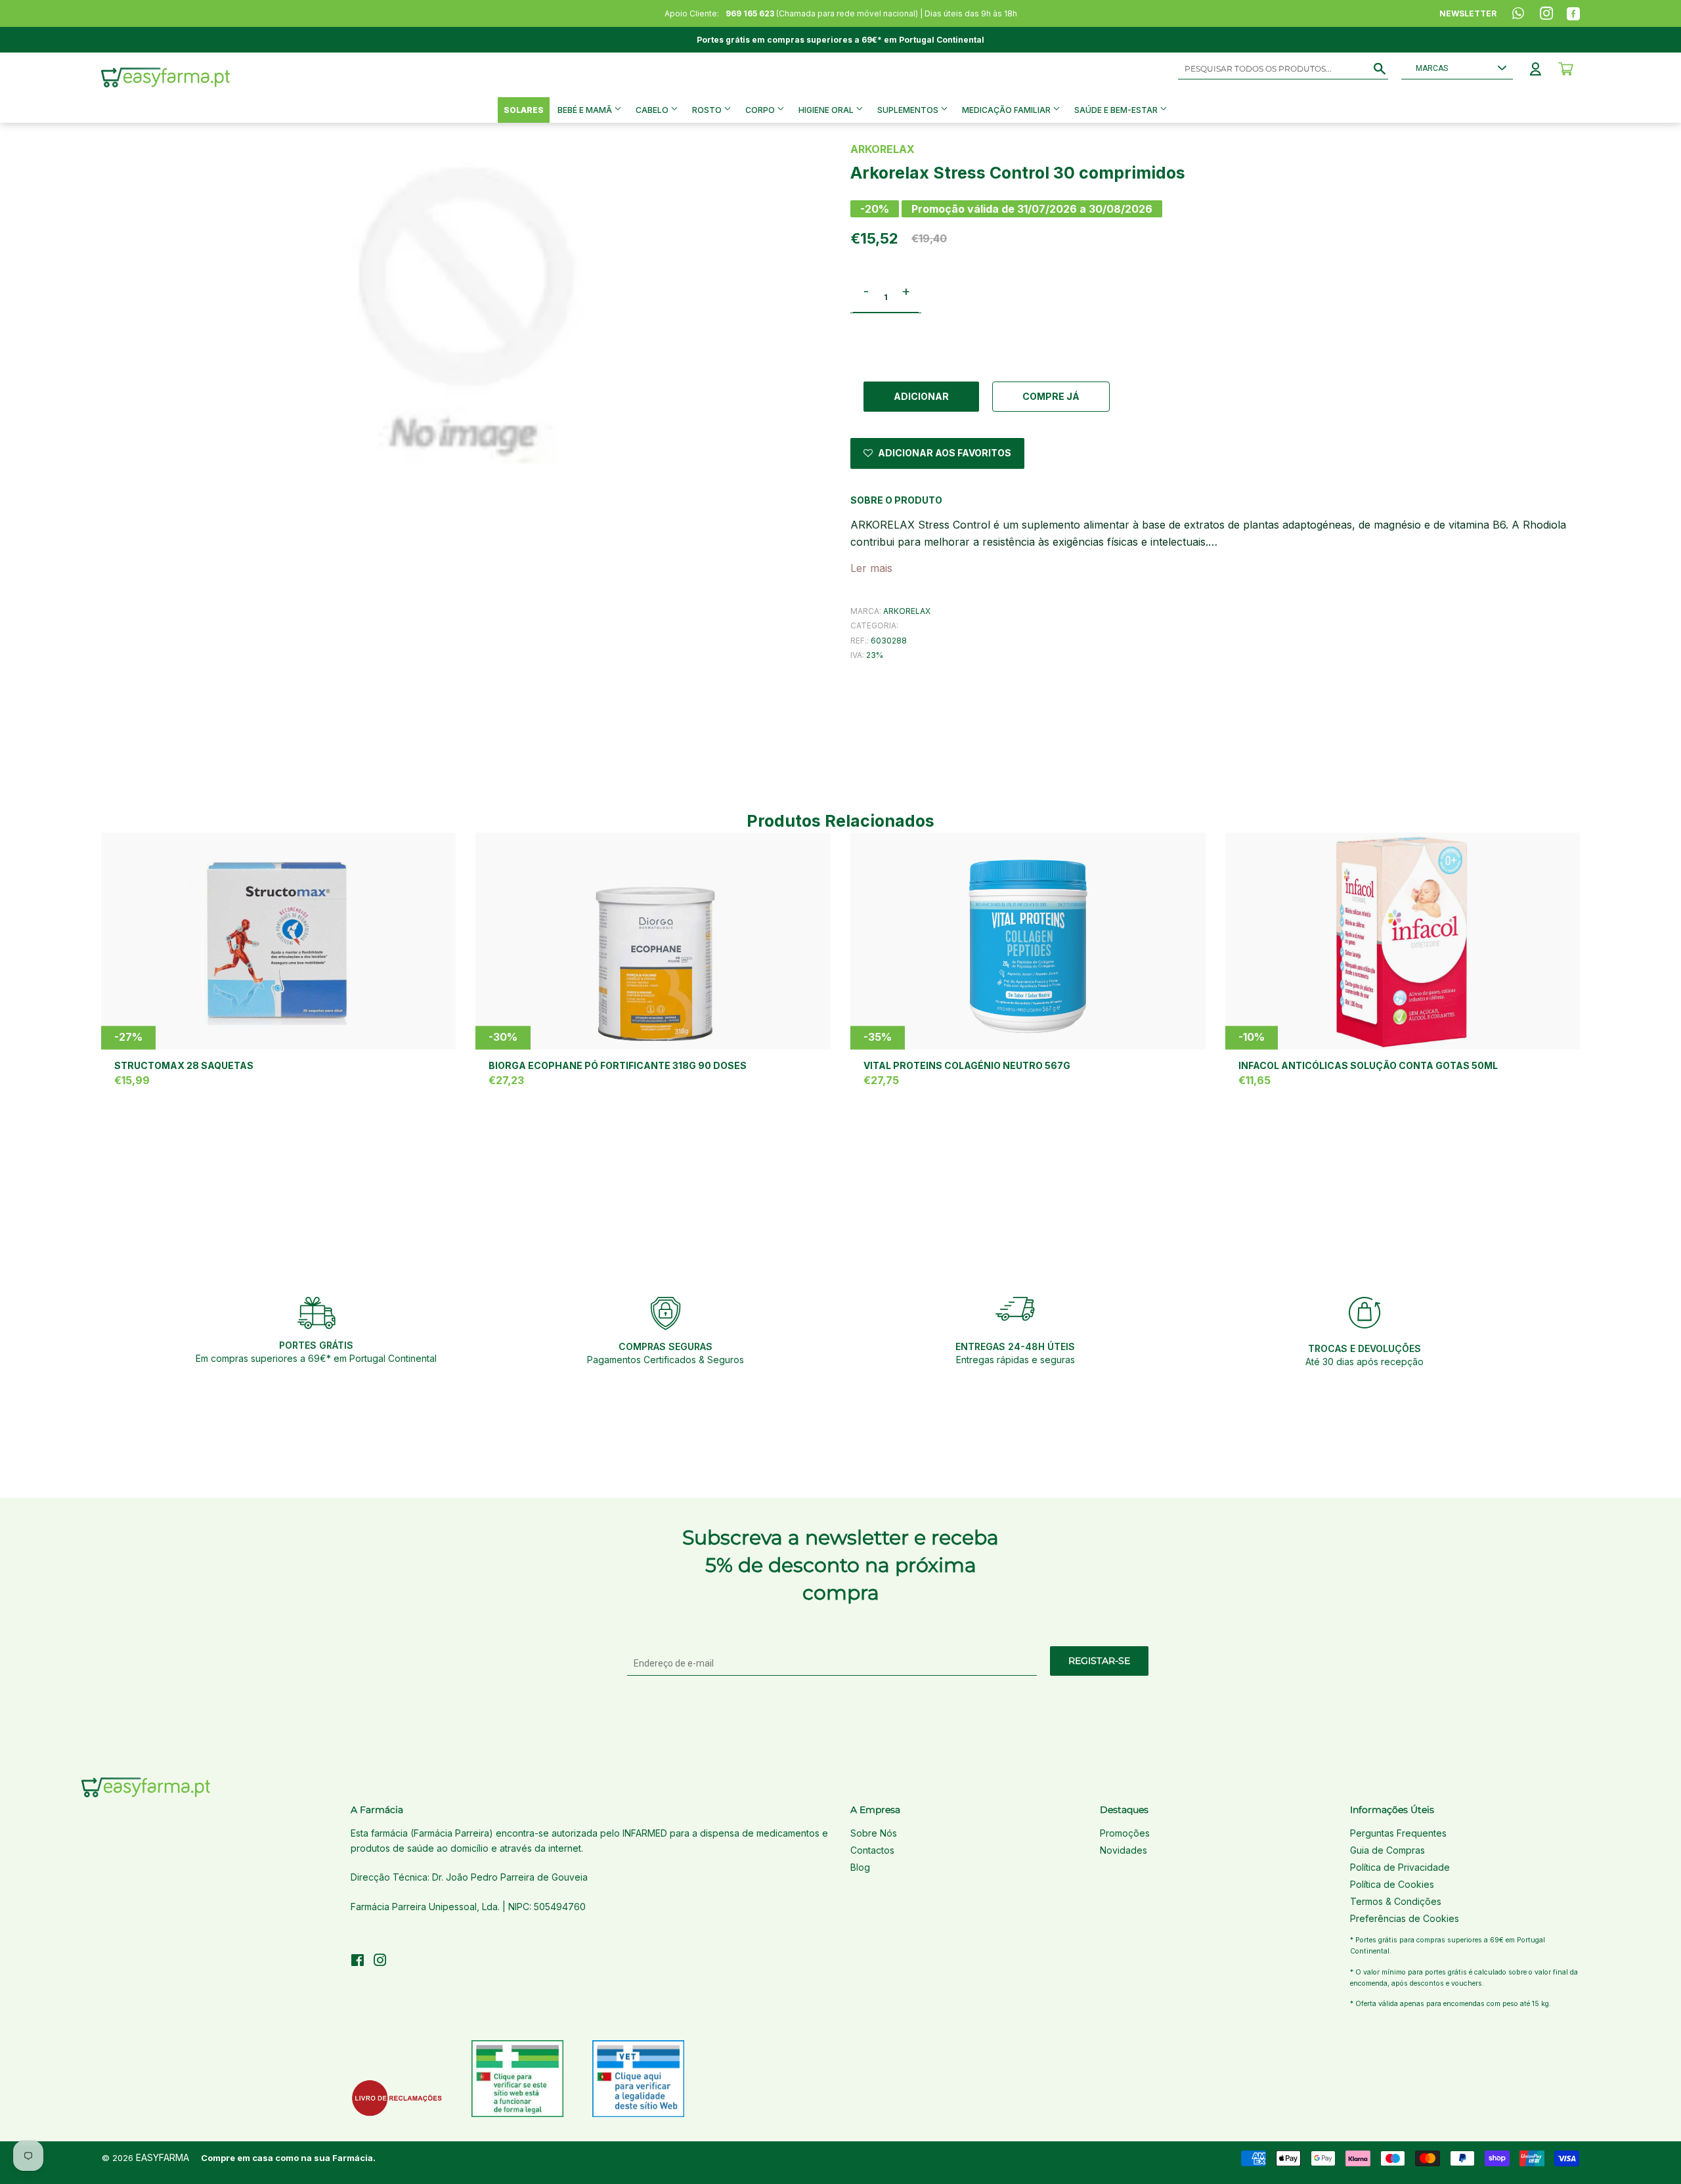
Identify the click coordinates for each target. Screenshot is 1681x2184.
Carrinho (1566, 69)
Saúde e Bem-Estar (1117, 110)
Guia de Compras (1387, 1850)
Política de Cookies (1392, 1884)
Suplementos (909, 110)
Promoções (1125, 1833)
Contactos (872, 1850)
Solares (524, 110)
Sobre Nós (874, 1833)
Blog (860, 1867)
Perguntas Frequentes (1398, 1833)
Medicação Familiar (1007, 110)
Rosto (708, 110)
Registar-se (1099, 1661)
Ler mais (871, 568)
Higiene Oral (827, 110)
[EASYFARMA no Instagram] (380, 1962)
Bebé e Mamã (586, 110)
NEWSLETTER (1468, 13)
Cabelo (653, 110)
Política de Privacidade (1400, 1867)
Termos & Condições (1396, 1901)
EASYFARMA (163, 2157)
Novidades (1124, 1850)
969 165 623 (750, 13)
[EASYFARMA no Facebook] (358, 1962)
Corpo (761, 110)
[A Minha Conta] (1536, 69)
